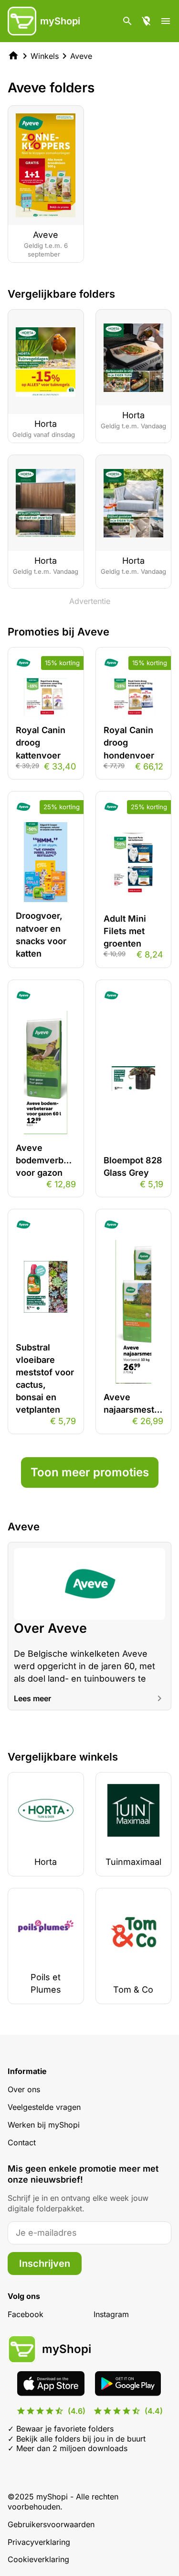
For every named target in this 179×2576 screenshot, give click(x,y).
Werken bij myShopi (44, 2125)
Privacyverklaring (39, 2542)
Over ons (24, 2089)
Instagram (111, 2314)
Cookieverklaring (38, 2559)
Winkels (45, 56)
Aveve (81, 56)
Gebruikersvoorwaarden (51, 2524)
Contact (22, 2142)
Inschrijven (45, 2264)
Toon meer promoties (90, 1472)
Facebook (26, 2314)
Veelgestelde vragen (44, 2107)
